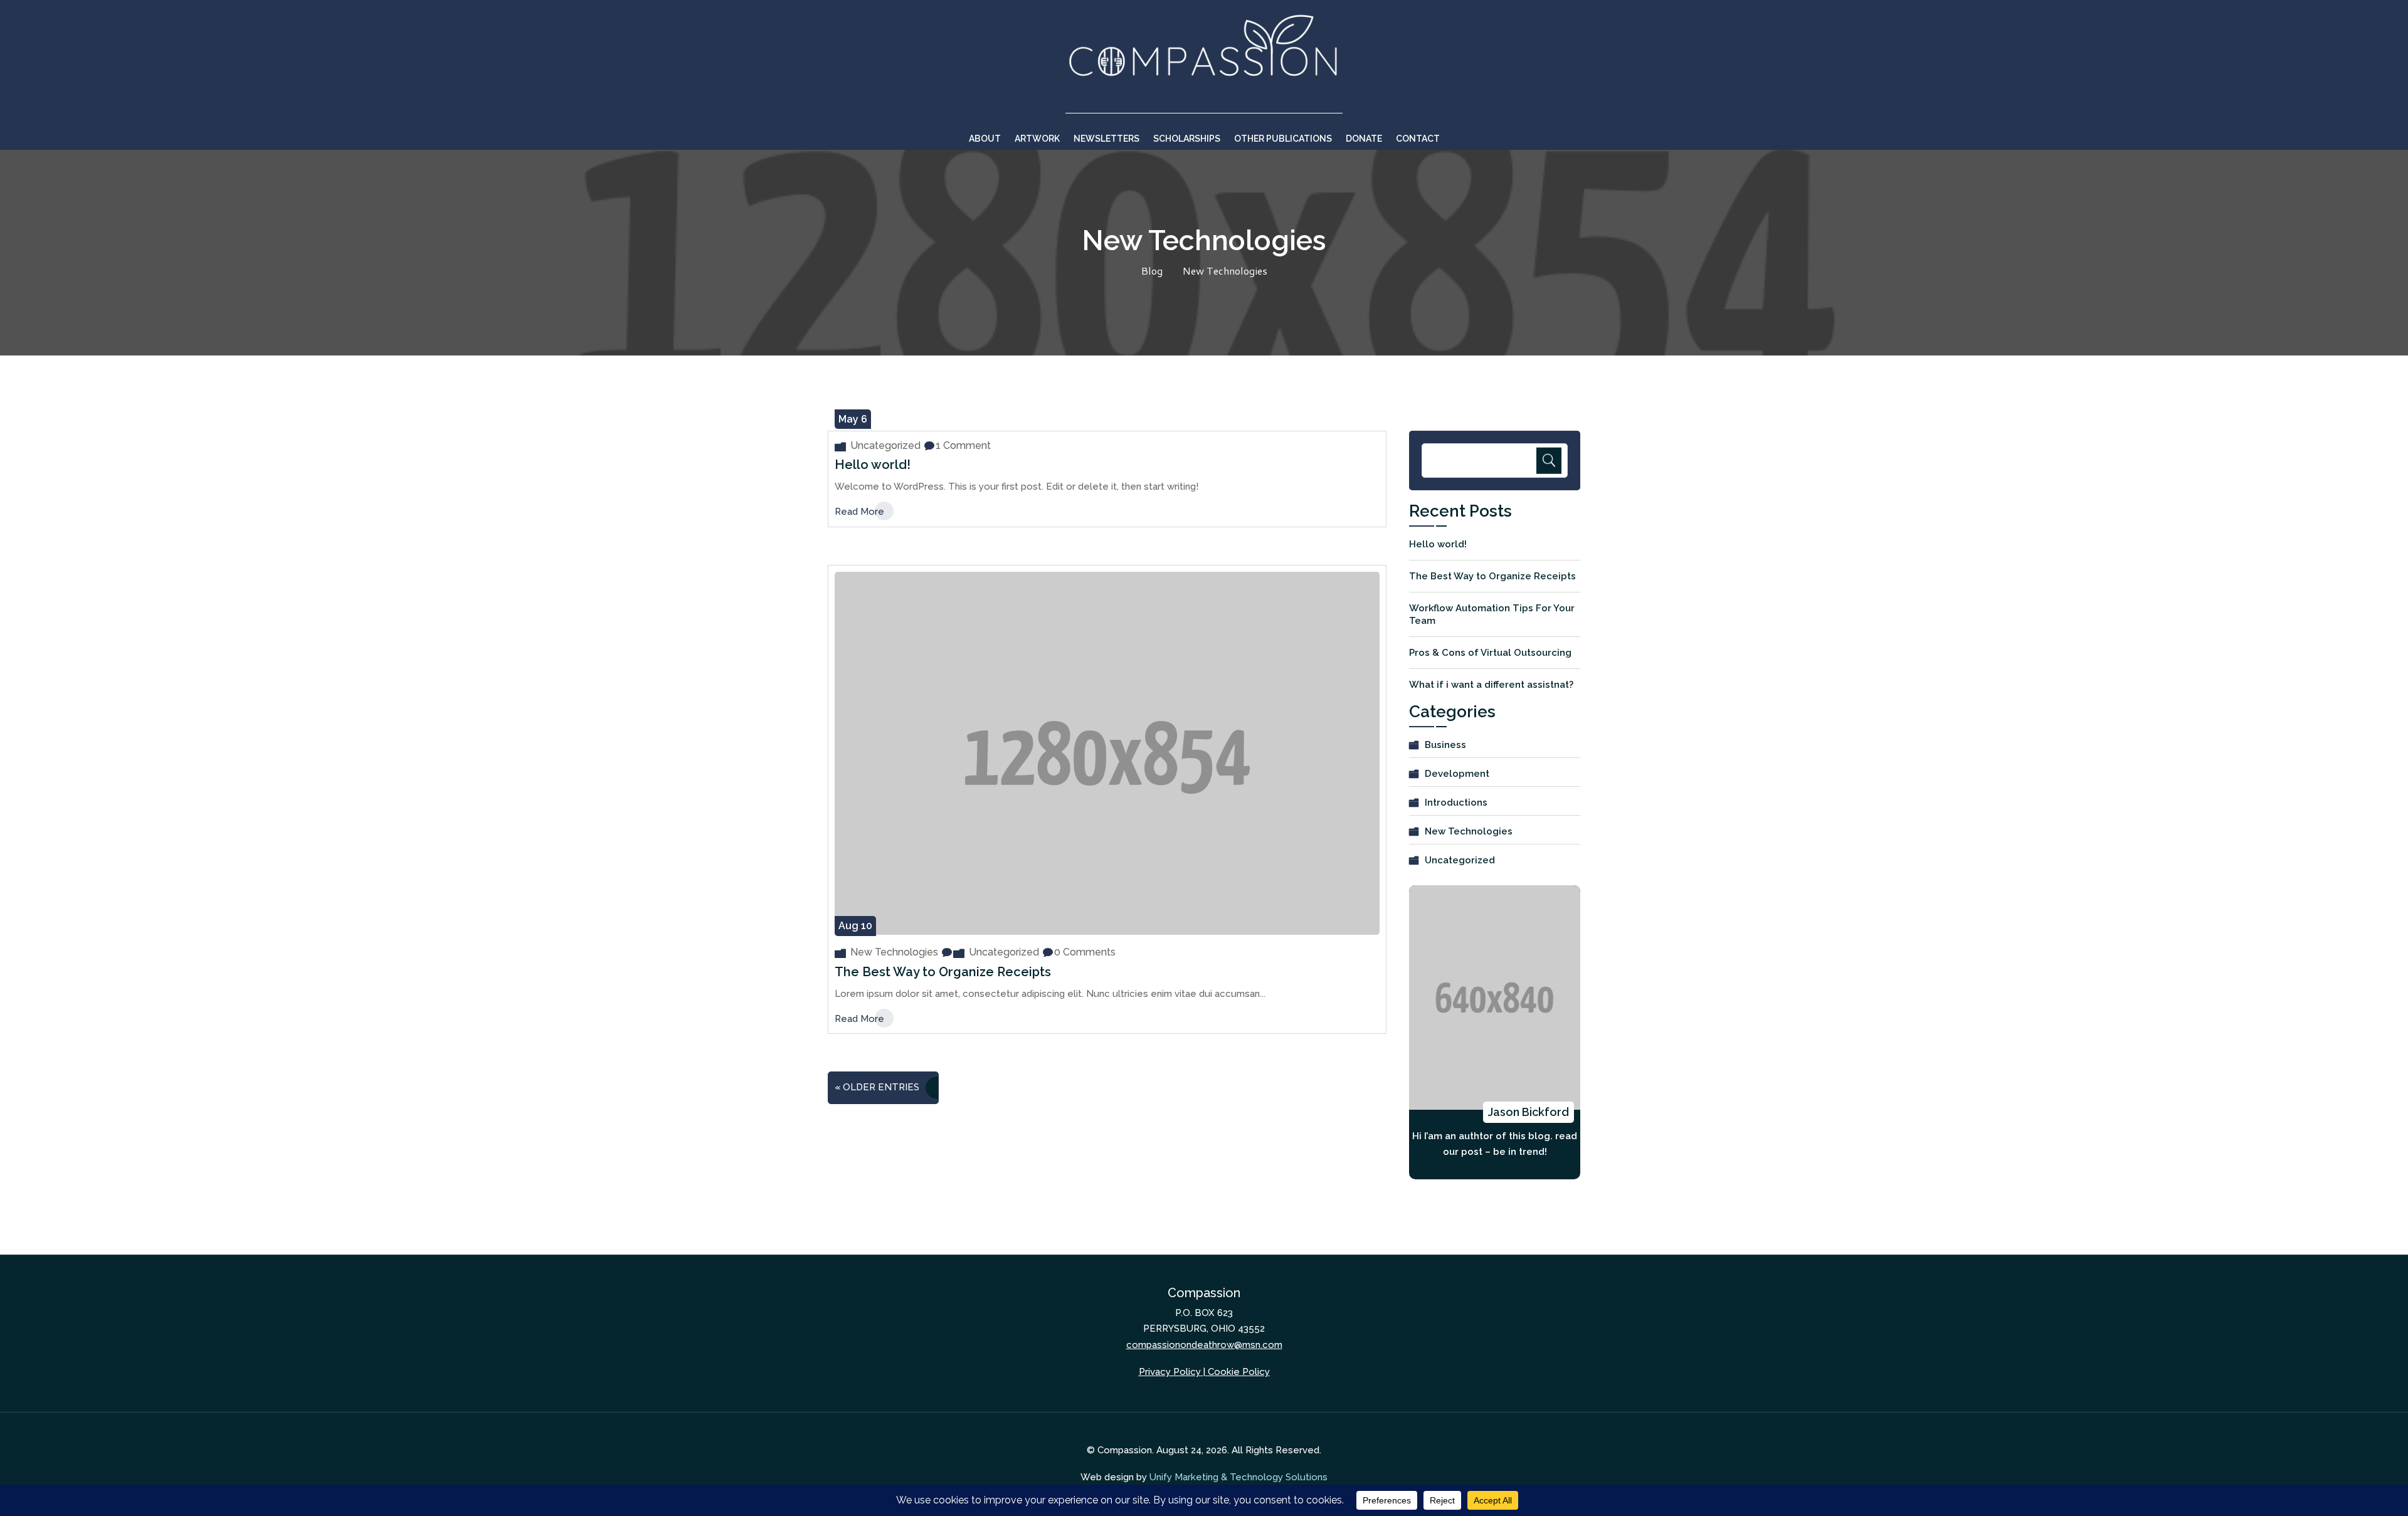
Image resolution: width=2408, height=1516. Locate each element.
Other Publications (1283, 139)
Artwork (1037, 139)
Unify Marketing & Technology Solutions (1238, 1477)
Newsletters (1106, 139)
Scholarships (1187, 139)
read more (859, 512)
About (985, 139)
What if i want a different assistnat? (1491, 685)
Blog (1152, 271)
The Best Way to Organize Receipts (943, 972)
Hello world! (873, 465)
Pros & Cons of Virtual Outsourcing (1490, 653)
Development (1457, 774)
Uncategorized (885, 445)
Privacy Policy (1170, 1372)
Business (1445, 745)
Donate (1364, 139)
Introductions (1456, 803)
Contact (1418, 139)
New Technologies (1225, 271)
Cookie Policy (1239, 1372)
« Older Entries (877, 1087)
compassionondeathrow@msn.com (1204, 1345)
